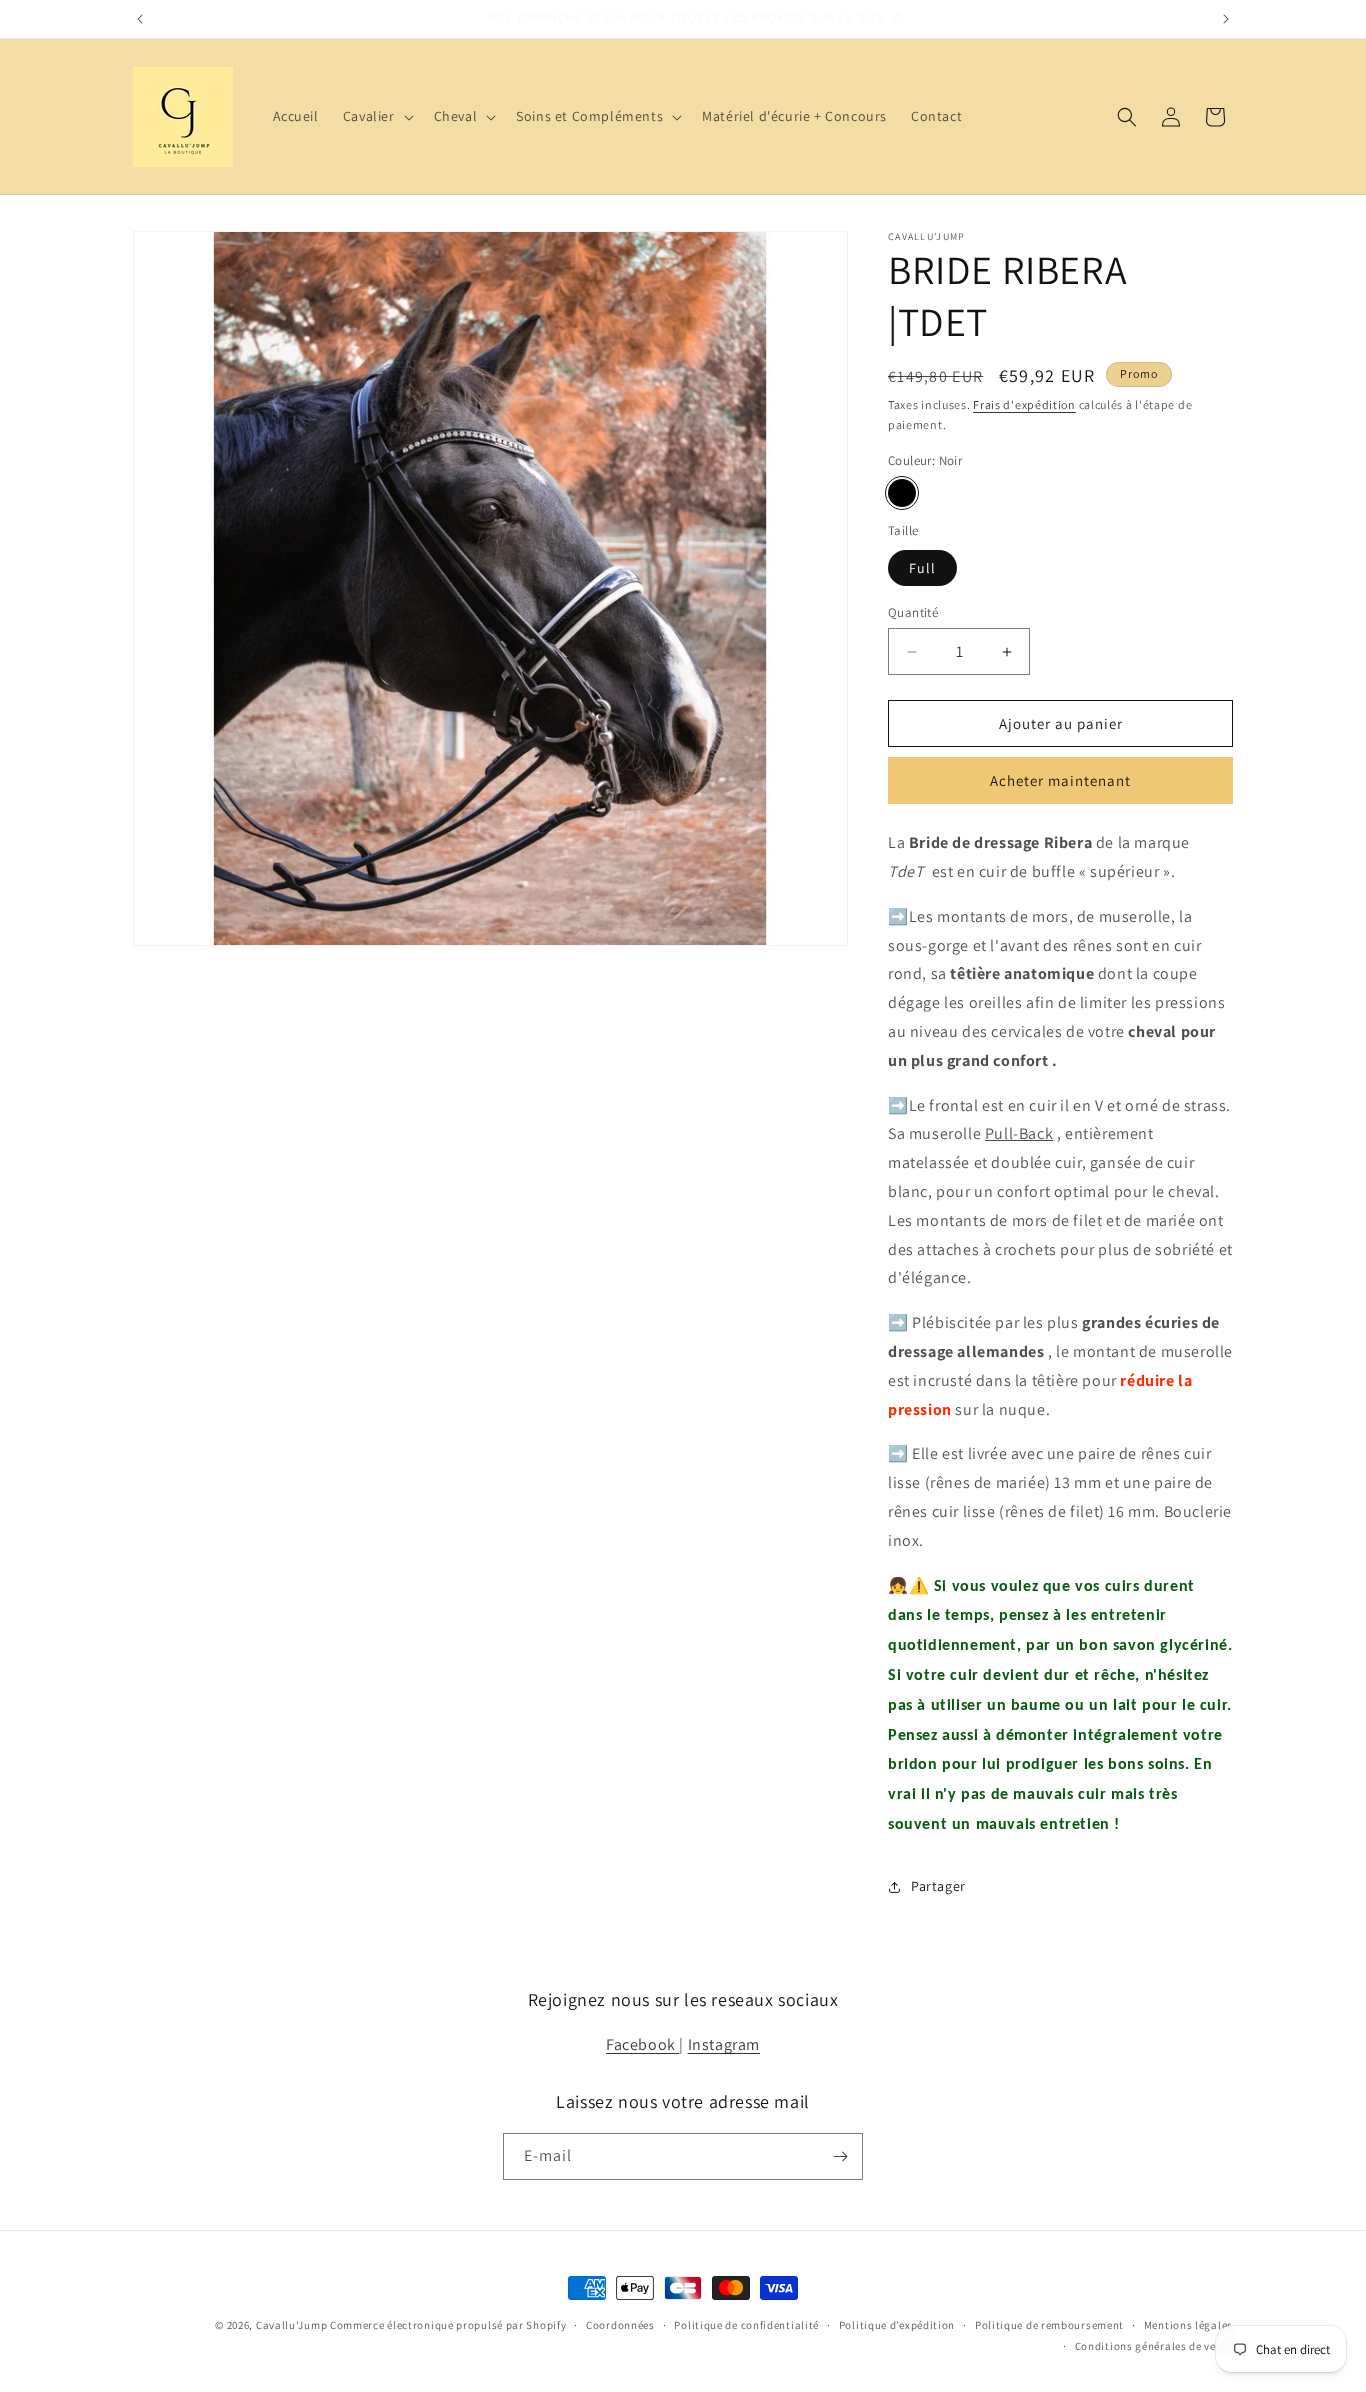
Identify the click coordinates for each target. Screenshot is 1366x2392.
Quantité (913, 612)
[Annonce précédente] (140, 19)
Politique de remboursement (1049, 2325)
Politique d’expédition (897, 2325)
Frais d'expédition (1024, 404)
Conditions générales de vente (1154, 2346)
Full (922, 568)
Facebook (642, 2044)
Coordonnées (620, 2325)
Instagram (724, 2044)
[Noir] (902, 493)
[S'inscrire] (840, 2156)
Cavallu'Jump (291, 2325)
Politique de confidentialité (746, 2325)
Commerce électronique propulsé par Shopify (448, 2325)
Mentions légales (1188, 2325)
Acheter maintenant (1060, 780)
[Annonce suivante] (1226, 19)
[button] (376, 116)
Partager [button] (938, 1886)
